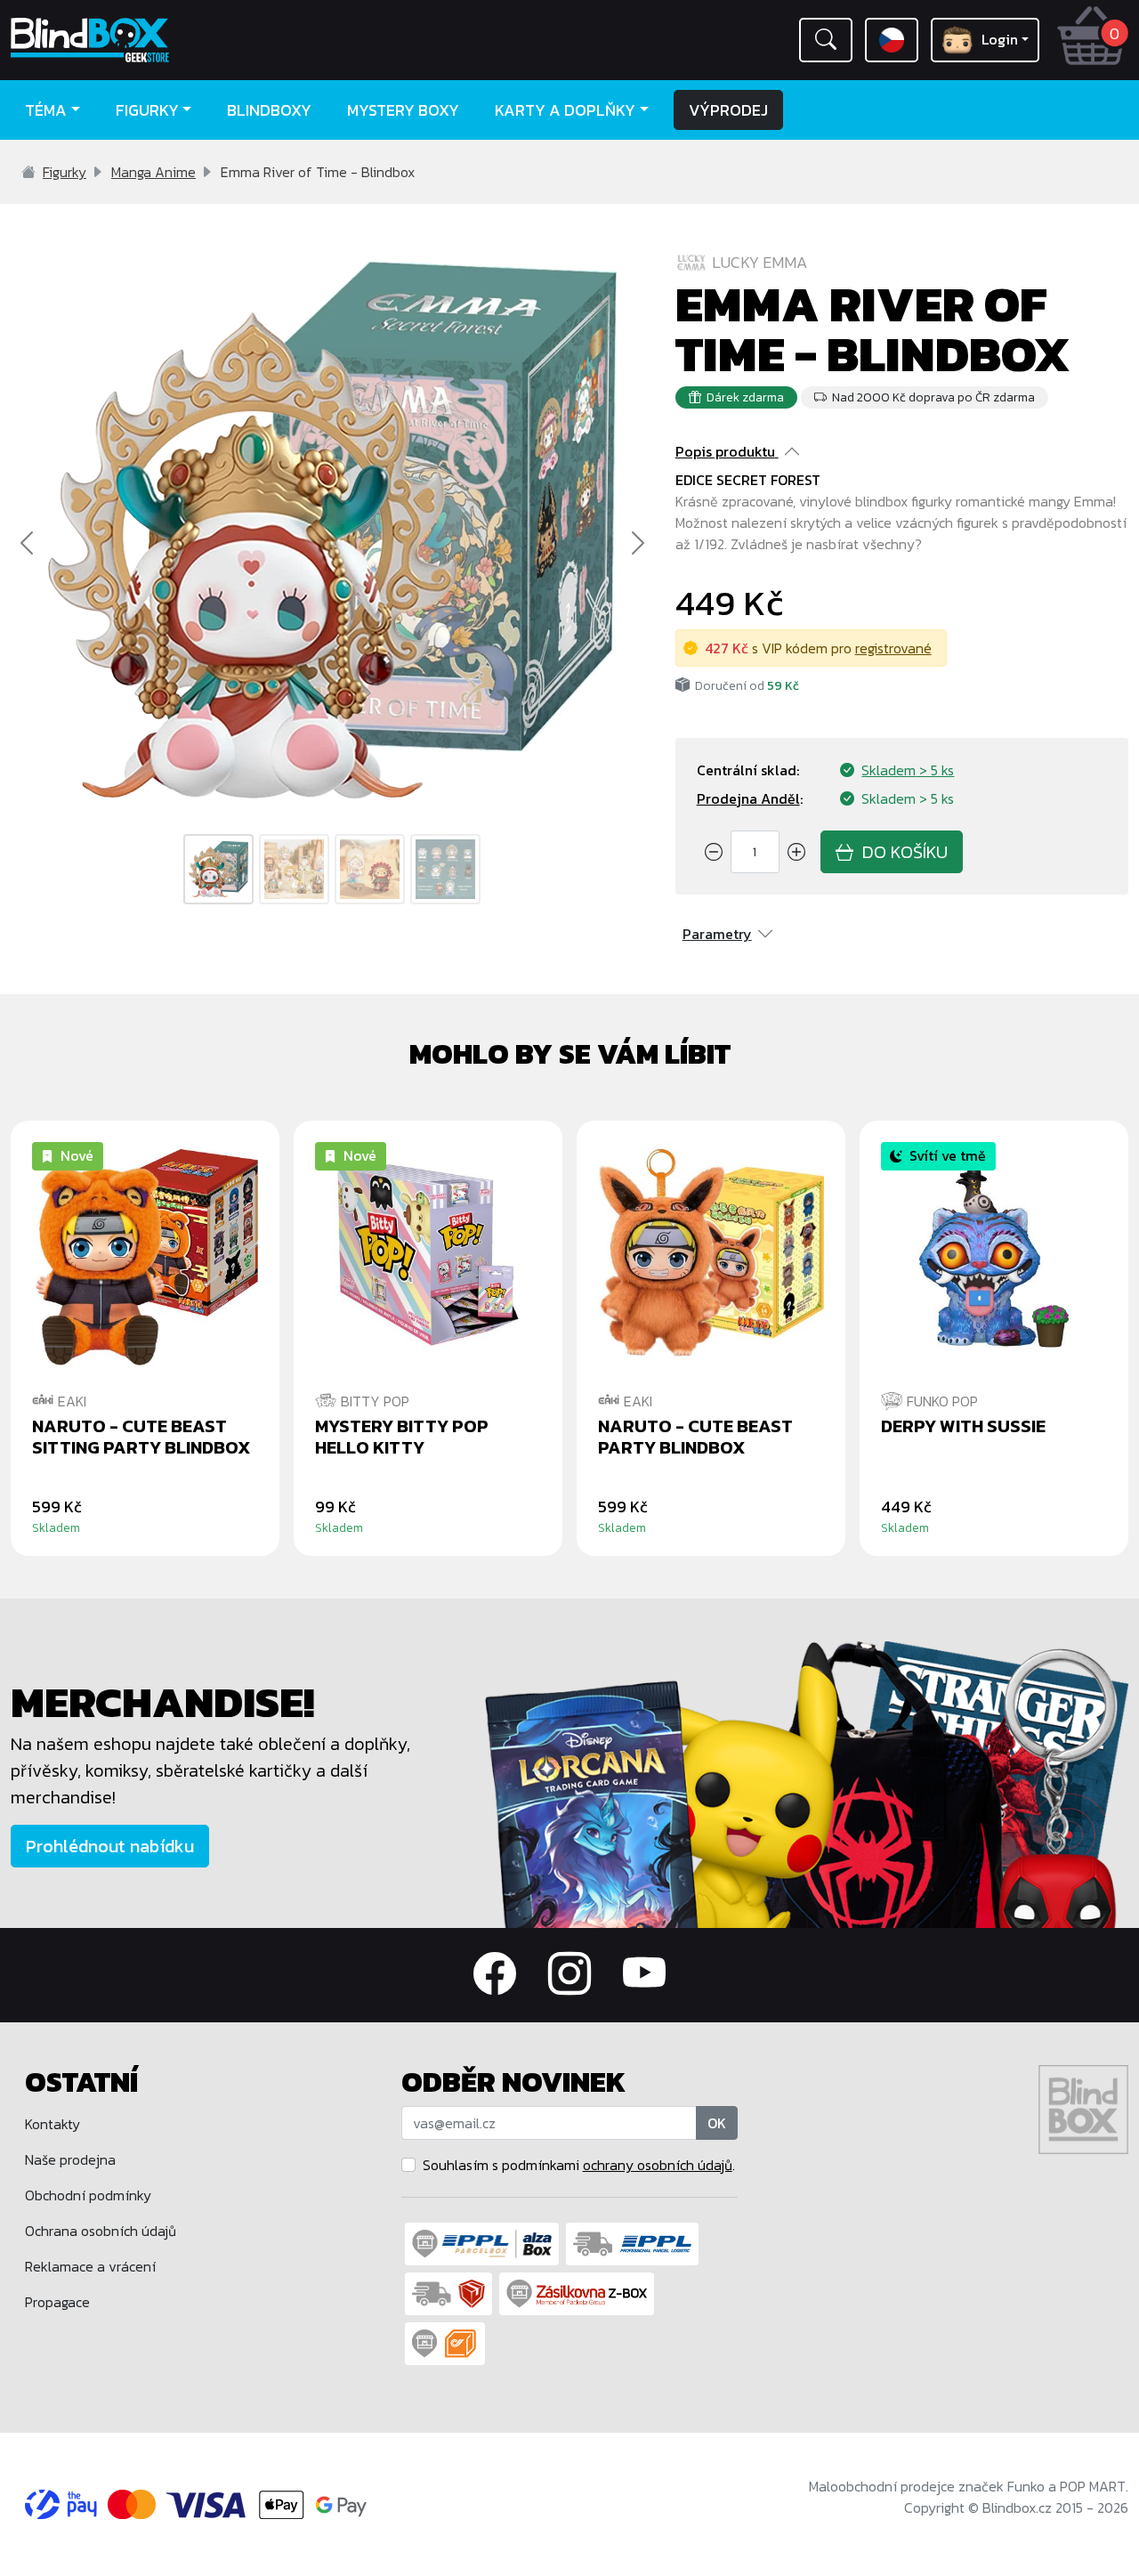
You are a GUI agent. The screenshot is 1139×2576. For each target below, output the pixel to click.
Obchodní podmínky (88, 2195)
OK (717, 2123)
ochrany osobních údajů (658, 2165)
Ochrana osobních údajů (101, 2231)
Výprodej (728, 110)
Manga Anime (153, 172)
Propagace (57, 2302)
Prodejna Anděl (748, 798)
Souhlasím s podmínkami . (579, 2165)
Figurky (65, 172)
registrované (893, 648)
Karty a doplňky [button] (565, 110)
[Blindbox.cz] (142, 40)
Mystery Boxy (403, 110)
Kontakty (53, 2124)
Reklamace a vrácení (90, 2266)
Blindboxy (269, 110)
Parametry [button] (717, 934)
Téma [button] (46, 110)
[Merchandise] (807, 1783)
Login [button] (1000, 39)
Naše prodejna (70, 2159)
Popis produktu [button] (725, 451)
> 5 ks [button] (908, 770)
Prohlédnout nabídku (110, 1846)
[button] (826, 40)
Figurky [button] (147, 110)
